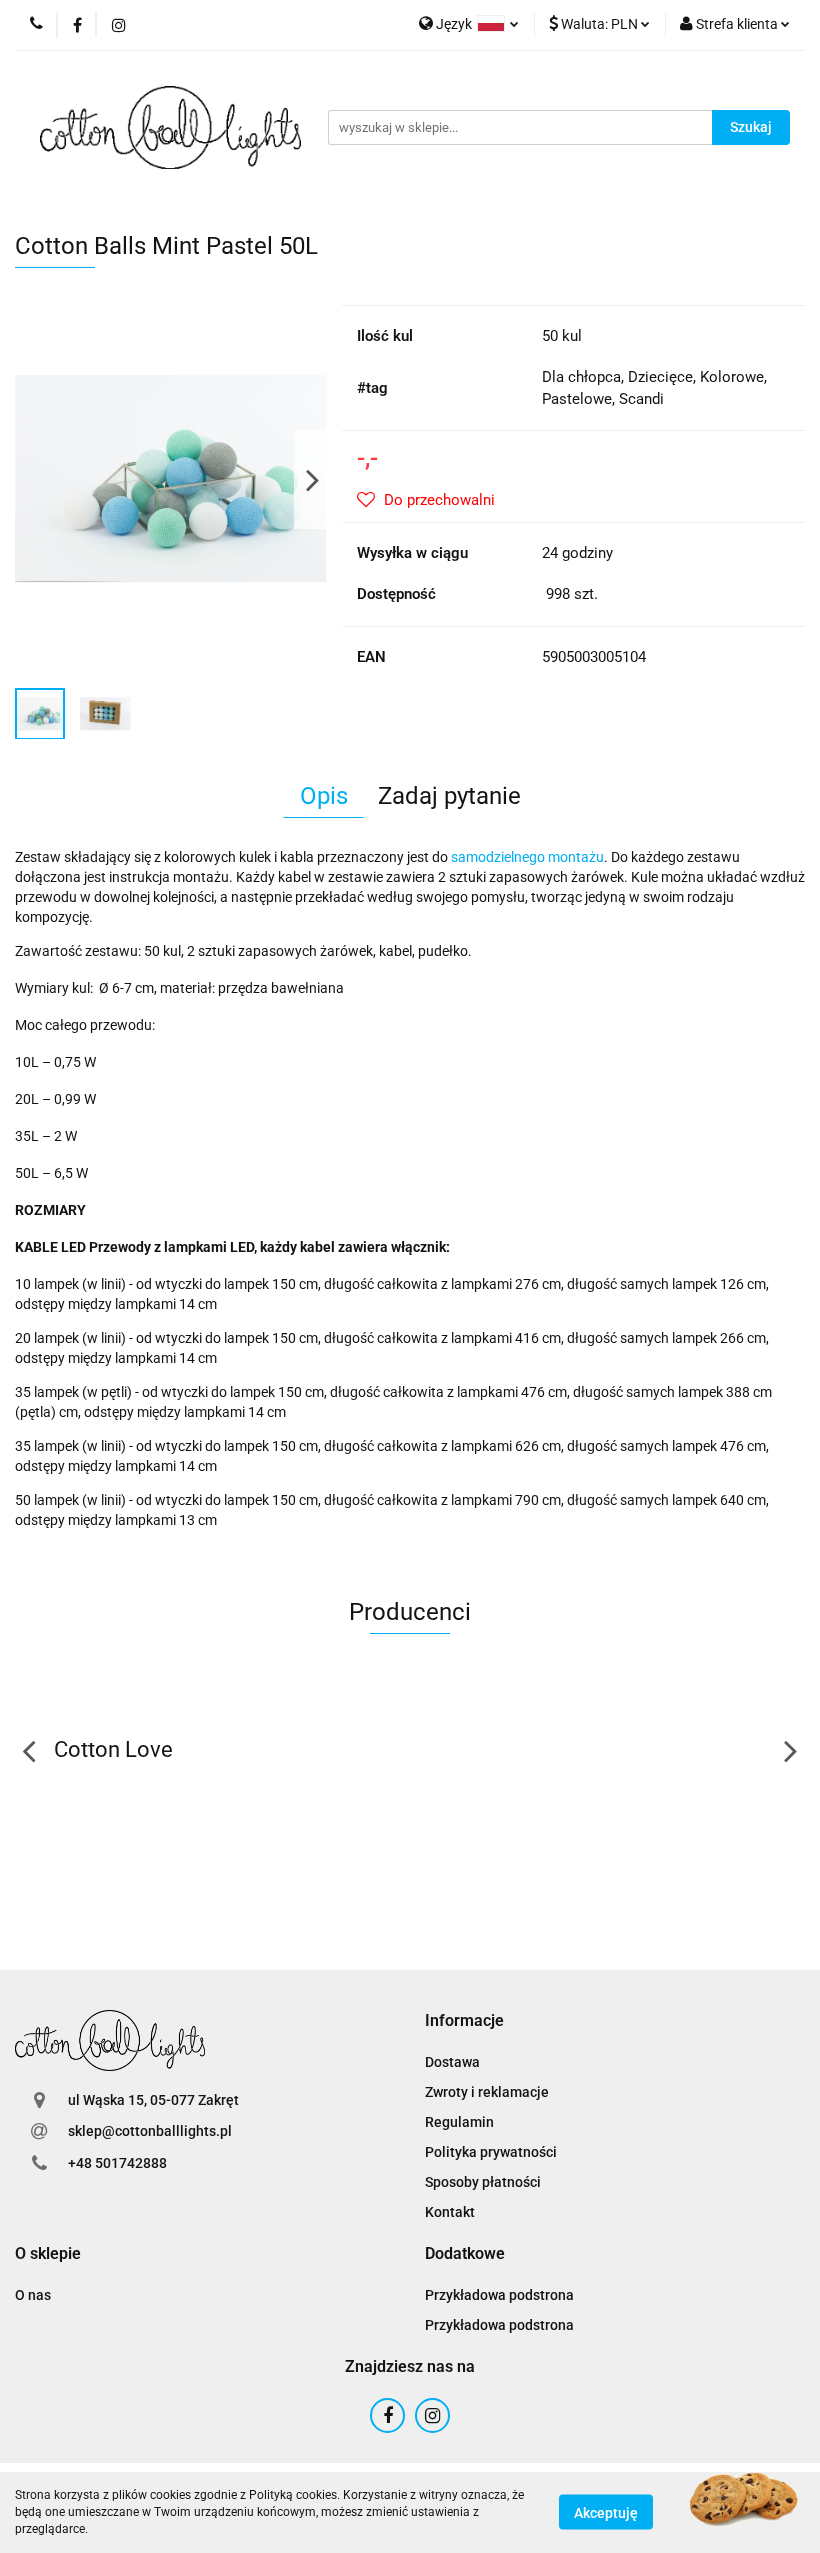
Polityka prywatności (491, 2152)
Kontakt (450, 2212)
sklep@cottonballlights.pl (150, 2131)
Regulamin (459, 2122)
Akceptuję (606, 2513)
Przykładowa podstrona (499, 2295)
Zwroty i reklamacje (487, 2092)
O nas (33, 2295)
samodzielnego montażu (527, 857)
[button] (464, 2021)
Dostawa (452, 2062)
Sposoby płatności (483, 2182)
